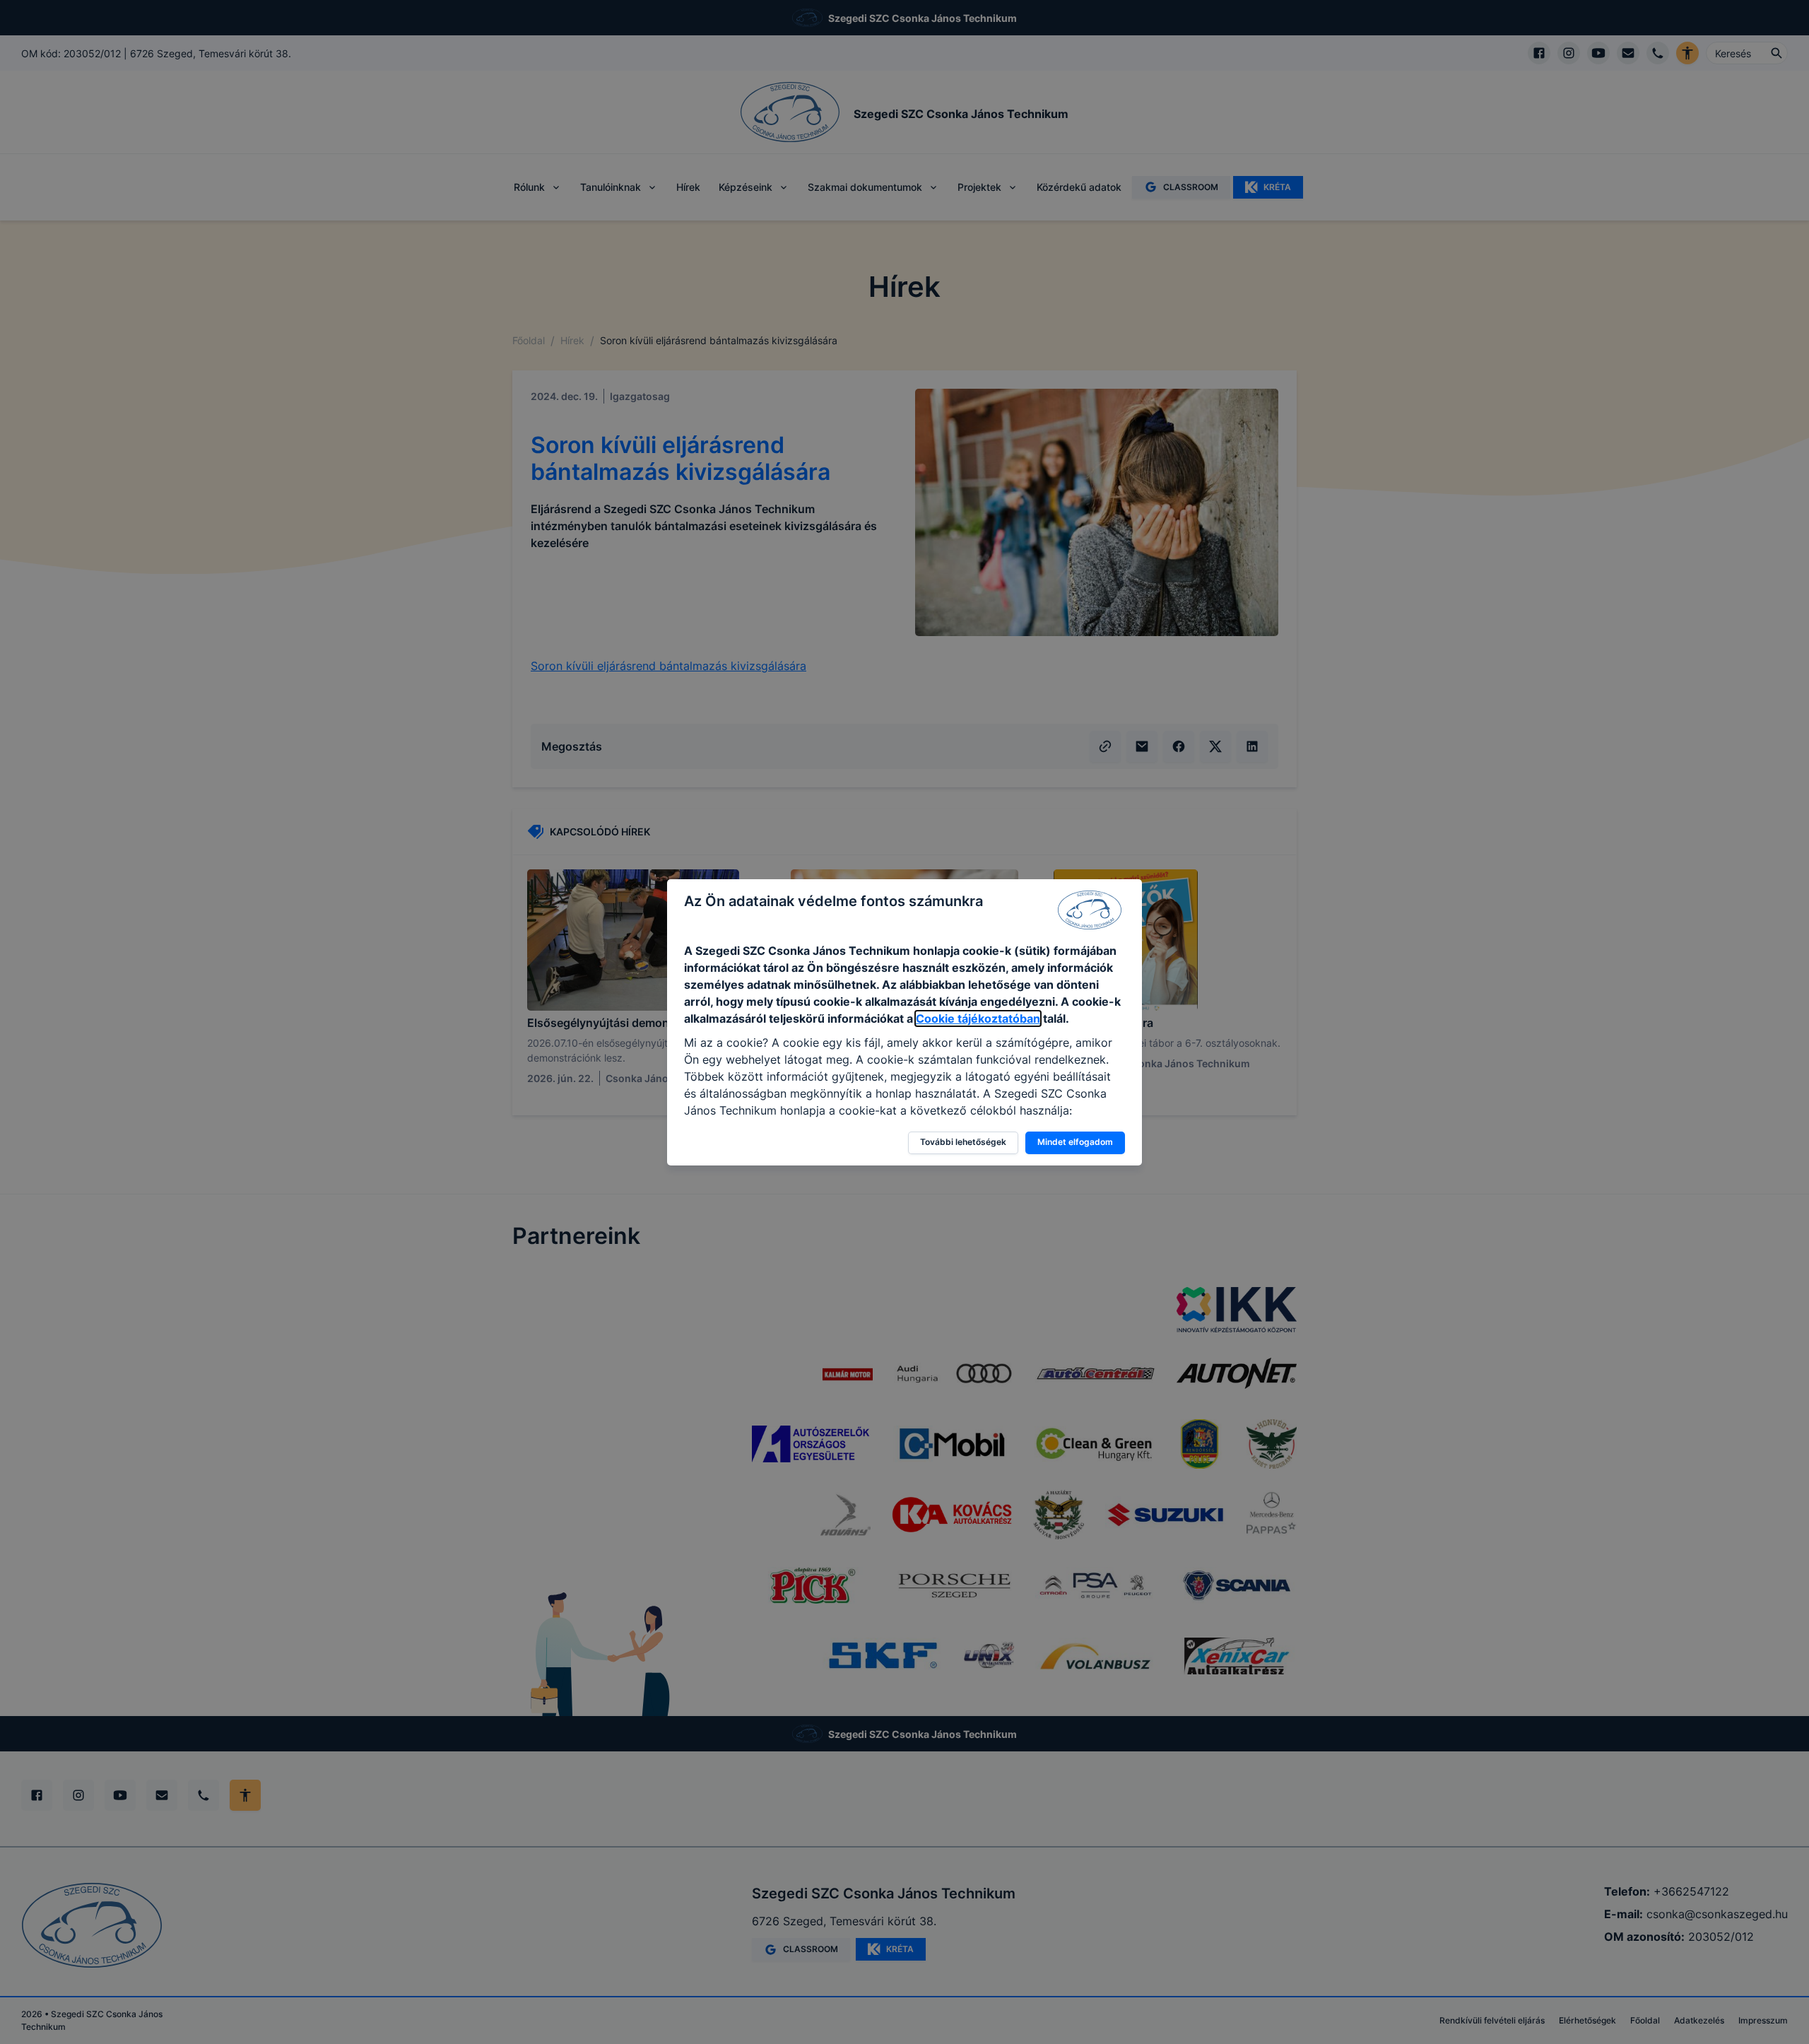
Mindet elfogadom (1075, 1142)
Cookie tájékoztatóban (978, 1018)
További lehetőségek (963, 1142)
